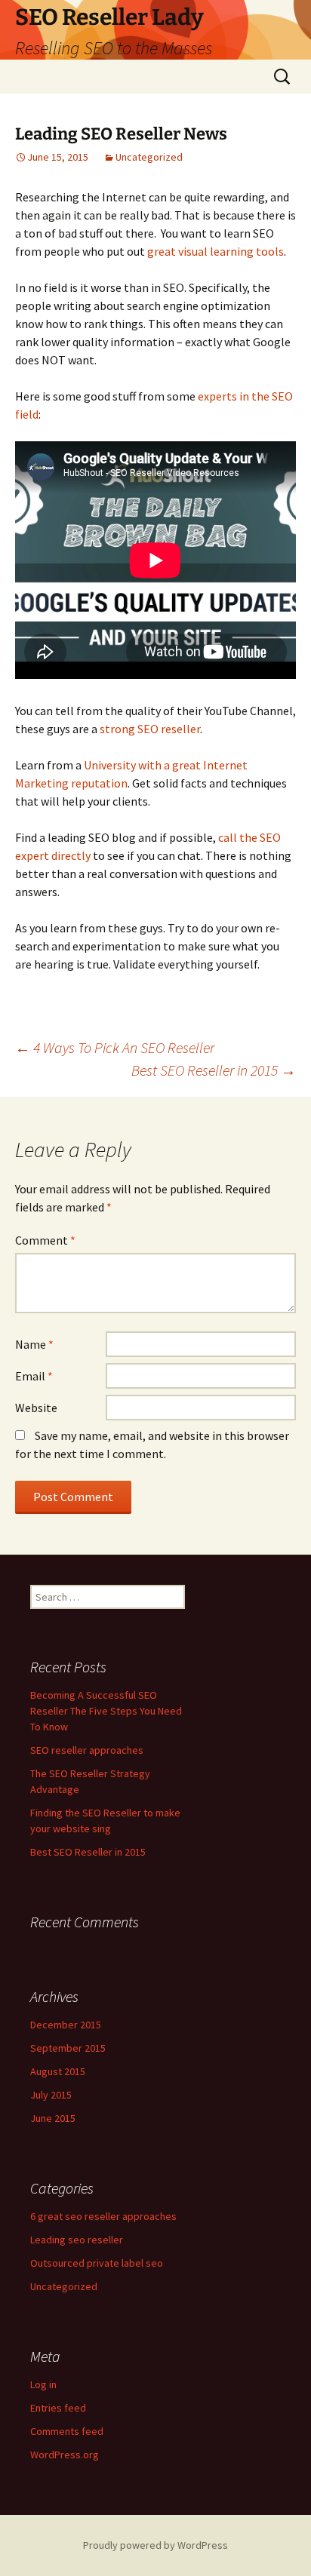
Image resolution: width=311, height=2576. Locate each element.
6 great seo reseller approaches (103, 2216)
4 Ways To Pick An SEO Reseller (115, 1047)
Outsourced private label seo (97, 2263)
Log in (43, 2384)
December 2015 (66, 2025)
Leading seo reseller (77, 2240)
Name (34, 1344)
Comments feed (67, 2431)
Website (36, 1408)
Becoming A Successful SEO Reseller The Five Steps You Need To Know (106, 1711)
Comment (45, 1240)
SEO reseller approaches (87, 1750)
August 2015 (58, 2071)
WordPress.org (65, 2455)
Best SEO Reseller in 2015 (214, 1070)
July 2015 (51, 2095)
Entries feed (58, 2408)
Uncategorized (149, 157)
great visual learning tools (216, 251)
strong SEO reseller (150, 729)
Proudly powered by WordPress (155, 2545)
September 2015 (68, 2048)
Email (34, 1376)
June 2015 (53, 2118)
